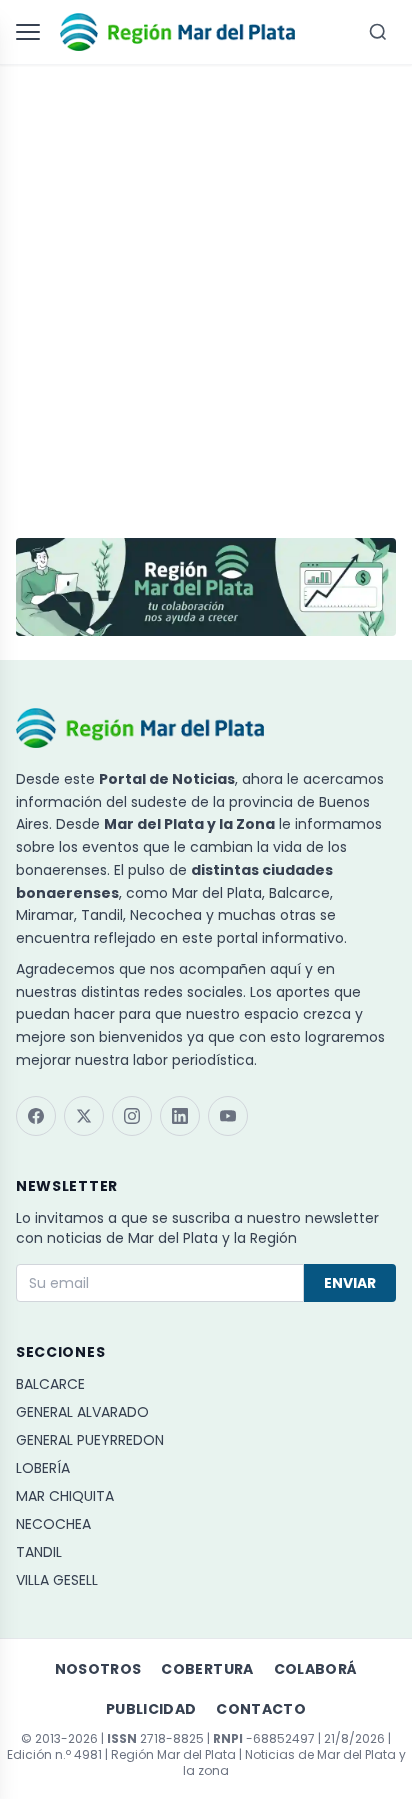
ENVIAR (350, 1283)
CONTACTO (261, 1709)
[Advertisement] (206, 292)
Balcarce (50, 1384)
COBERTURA (207, 1669)
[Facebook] (36, 1116)
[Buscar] (378, 32)
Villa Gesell (57, 1580)
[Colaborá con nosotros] (206, 587)
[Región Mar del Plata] (177, 32)
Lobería (43, 1468)
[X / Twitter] (84, 1116)
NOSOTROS (98, 1669)
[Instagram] (132, 1116)
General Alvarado (82, 1412)
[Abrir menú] (32, 32)
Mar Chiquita (65, 1496)
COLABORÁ (316, 1669)
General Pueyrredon (90, 1440)
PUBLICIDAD (151, 1709)
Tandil (39, 1552)
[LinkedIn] (180, 1116)
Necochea (53, 1524)
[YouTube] (228, 1116)
